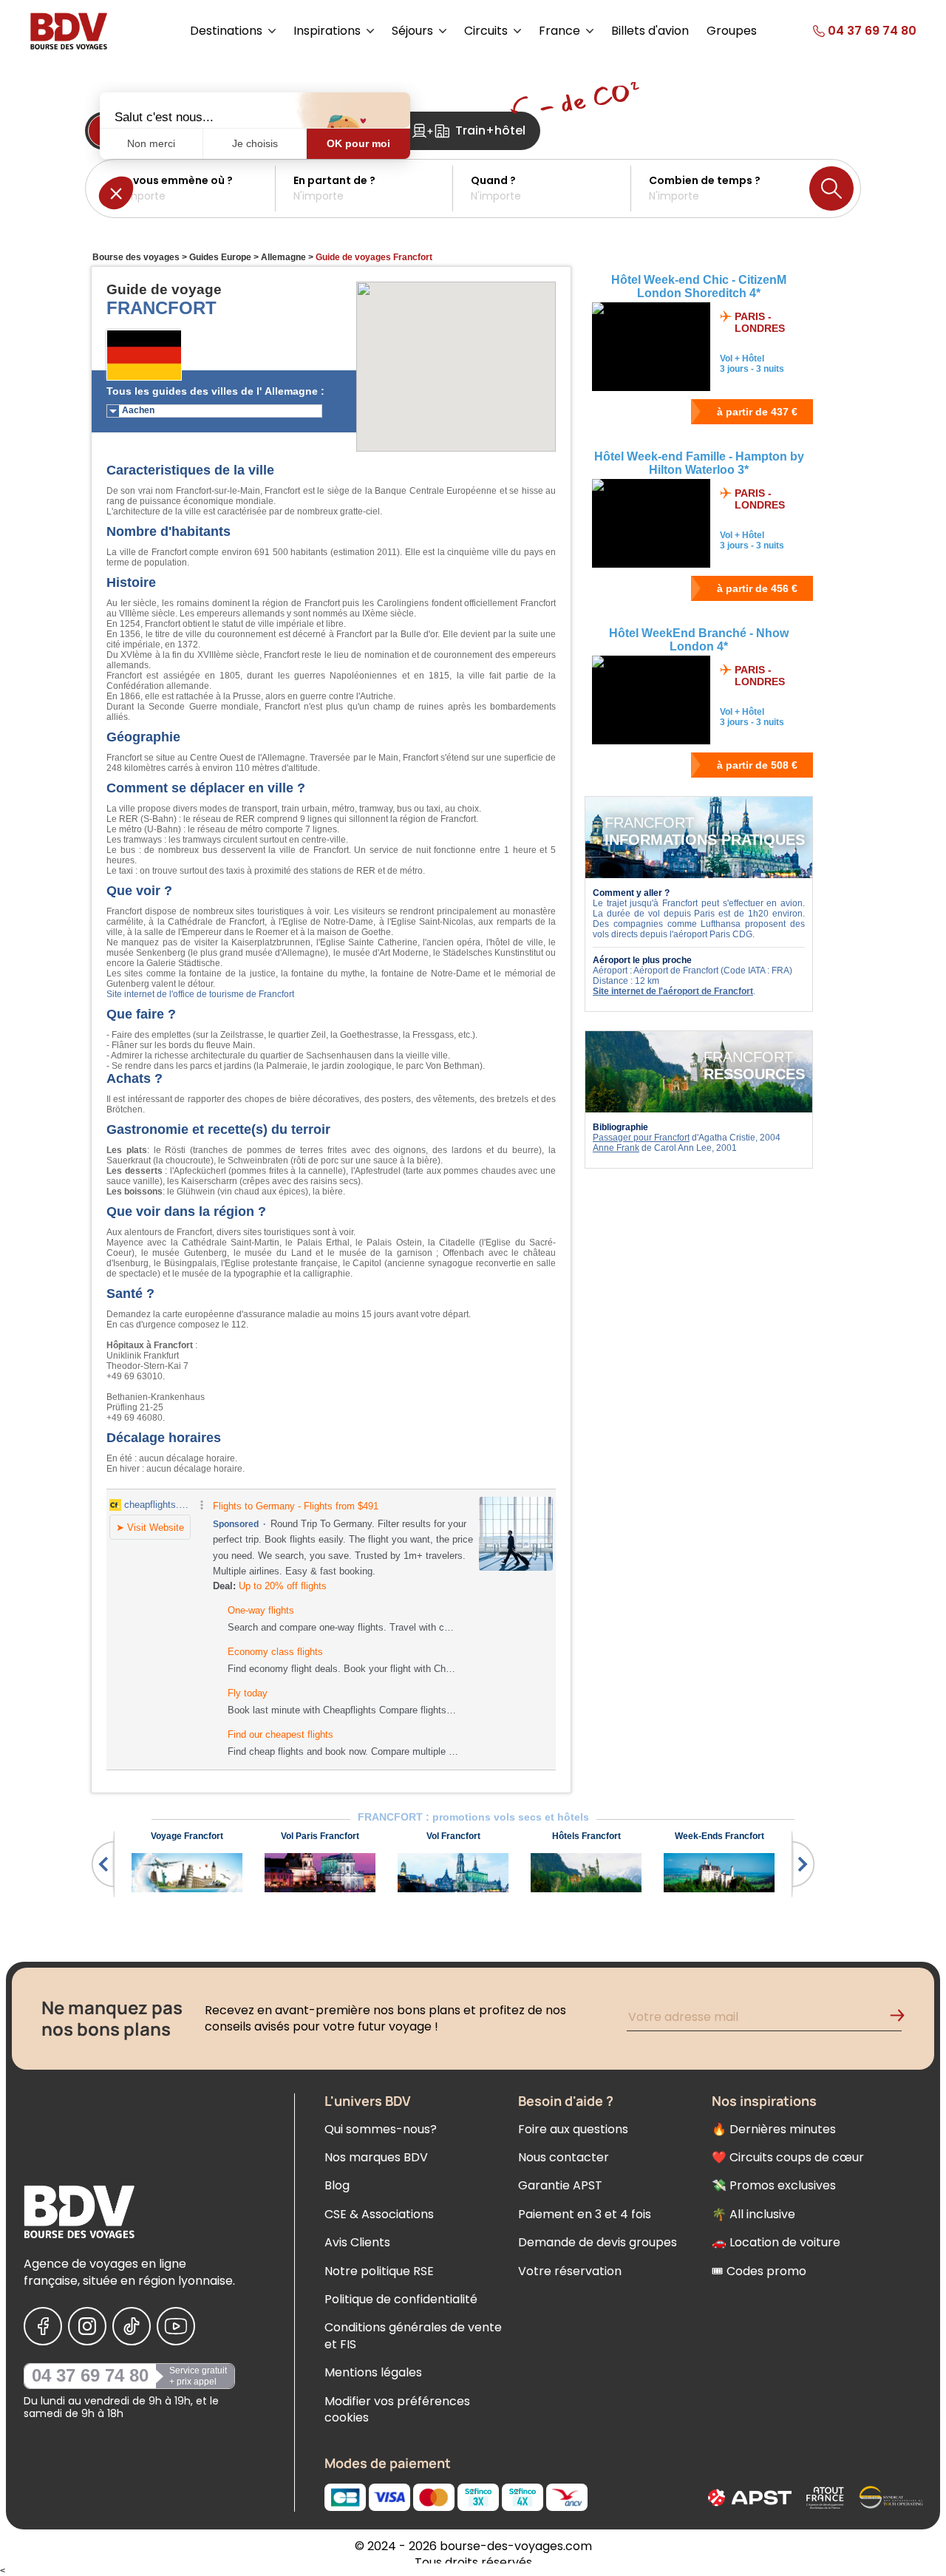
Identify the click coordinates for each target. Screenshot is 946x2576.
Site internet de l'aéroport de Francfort (673, 991)
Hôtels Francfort (586, 1836)
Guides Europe (220, 257)
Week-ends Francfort (719, 1836)
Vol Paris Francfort (320, 1836)
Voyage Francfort (187, 1836)
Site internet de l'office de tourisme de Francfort (200, 994)
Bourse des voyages (136, 257)
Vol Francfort (453, 1836)
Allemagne (283, 257)
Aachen (138, 410)
